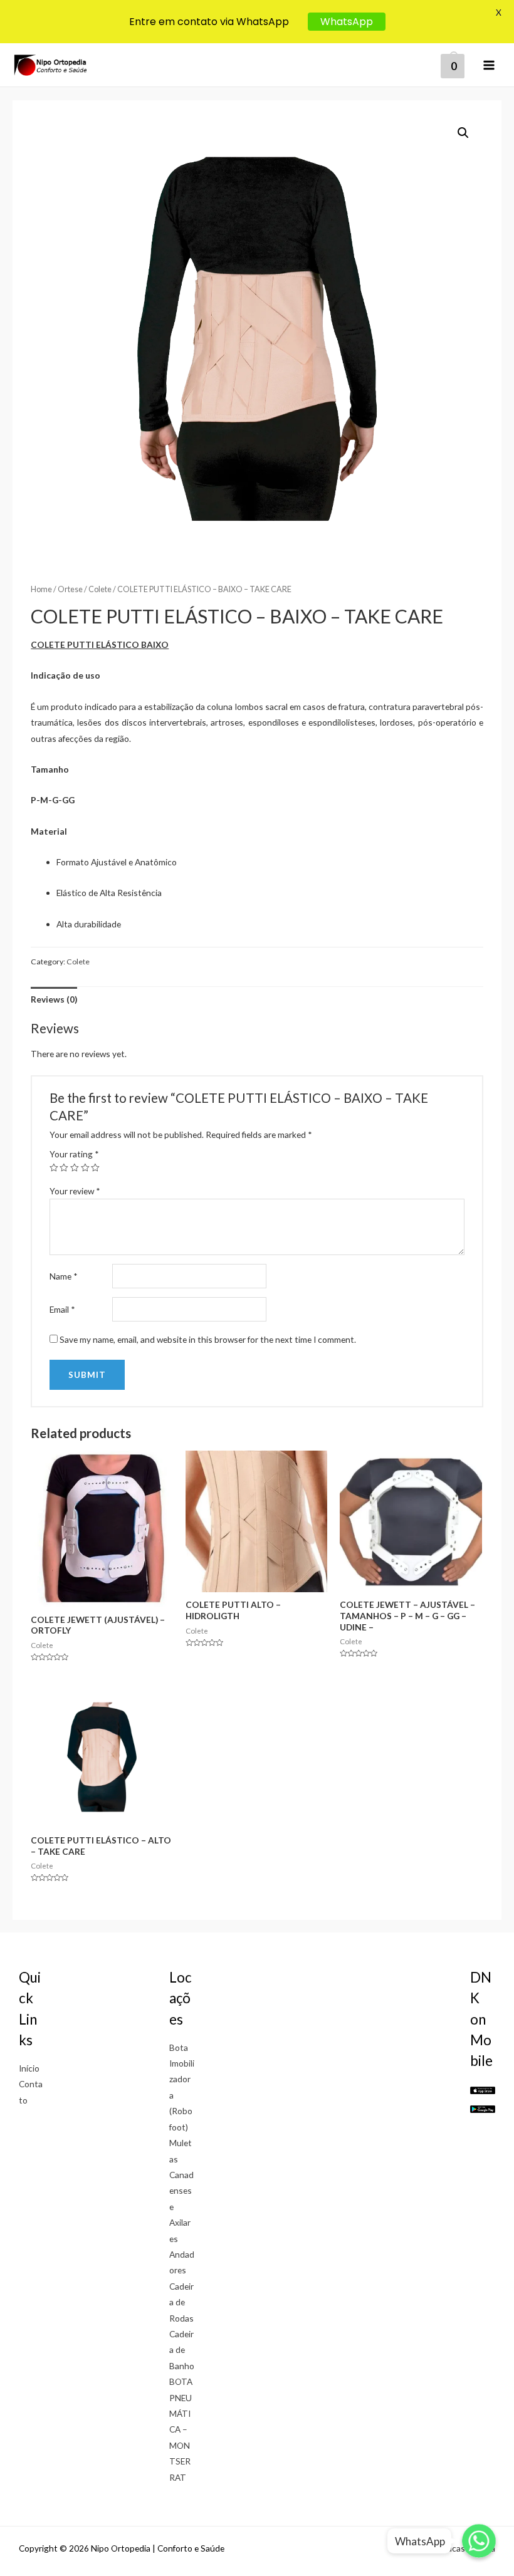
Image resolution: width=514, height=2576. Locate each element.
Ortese (70, 589)
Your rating (74, 1154)
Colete (100, 589)
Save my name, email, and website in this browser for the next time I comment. (208, 1339)
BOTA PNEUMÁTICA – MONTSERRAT (181, 2429)
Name (64, 1276)
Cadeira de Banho (182, 2350)
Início (29, 2068)
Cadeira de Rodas (181, 2302)
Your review (75, 1191)
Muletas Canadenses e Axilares (181, 2190)
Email (62, 1309)
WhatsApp (347, 22)
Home (41, 589)
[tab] (54, 999)
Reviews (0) (54, 999)
